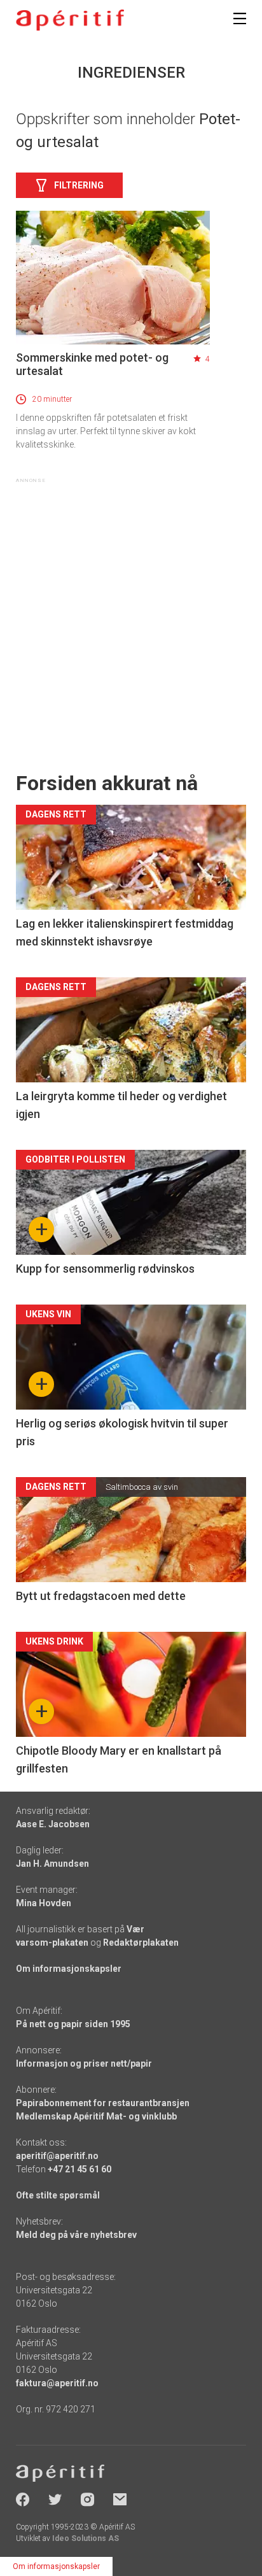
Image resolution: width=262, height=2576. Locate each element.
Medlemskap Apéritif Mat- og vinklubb (96, 2116)
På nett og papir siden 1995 (73, 2024)
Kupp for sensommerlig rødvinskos (105, 1269)
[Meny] (240, 18)
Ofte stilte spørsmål (58, 2195)
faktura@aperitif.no (57, 2383)
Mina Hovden (44, 1903)
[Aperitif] (70, 20)
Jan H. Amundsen (52, 1864)
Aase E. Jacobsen (53, 1824)
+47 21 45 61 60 (79, 2169)
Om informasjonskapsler (69, 1969)
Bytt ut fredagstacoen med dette (101, 1596)
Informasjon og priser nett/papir (84, 2063)
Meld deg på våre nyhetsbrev (76, 2235)
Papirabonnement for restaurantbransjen (103, 2103)
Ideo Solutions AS (86, 2538)
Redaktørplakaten (141, 1943)
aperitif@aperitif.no (57, 2156)
